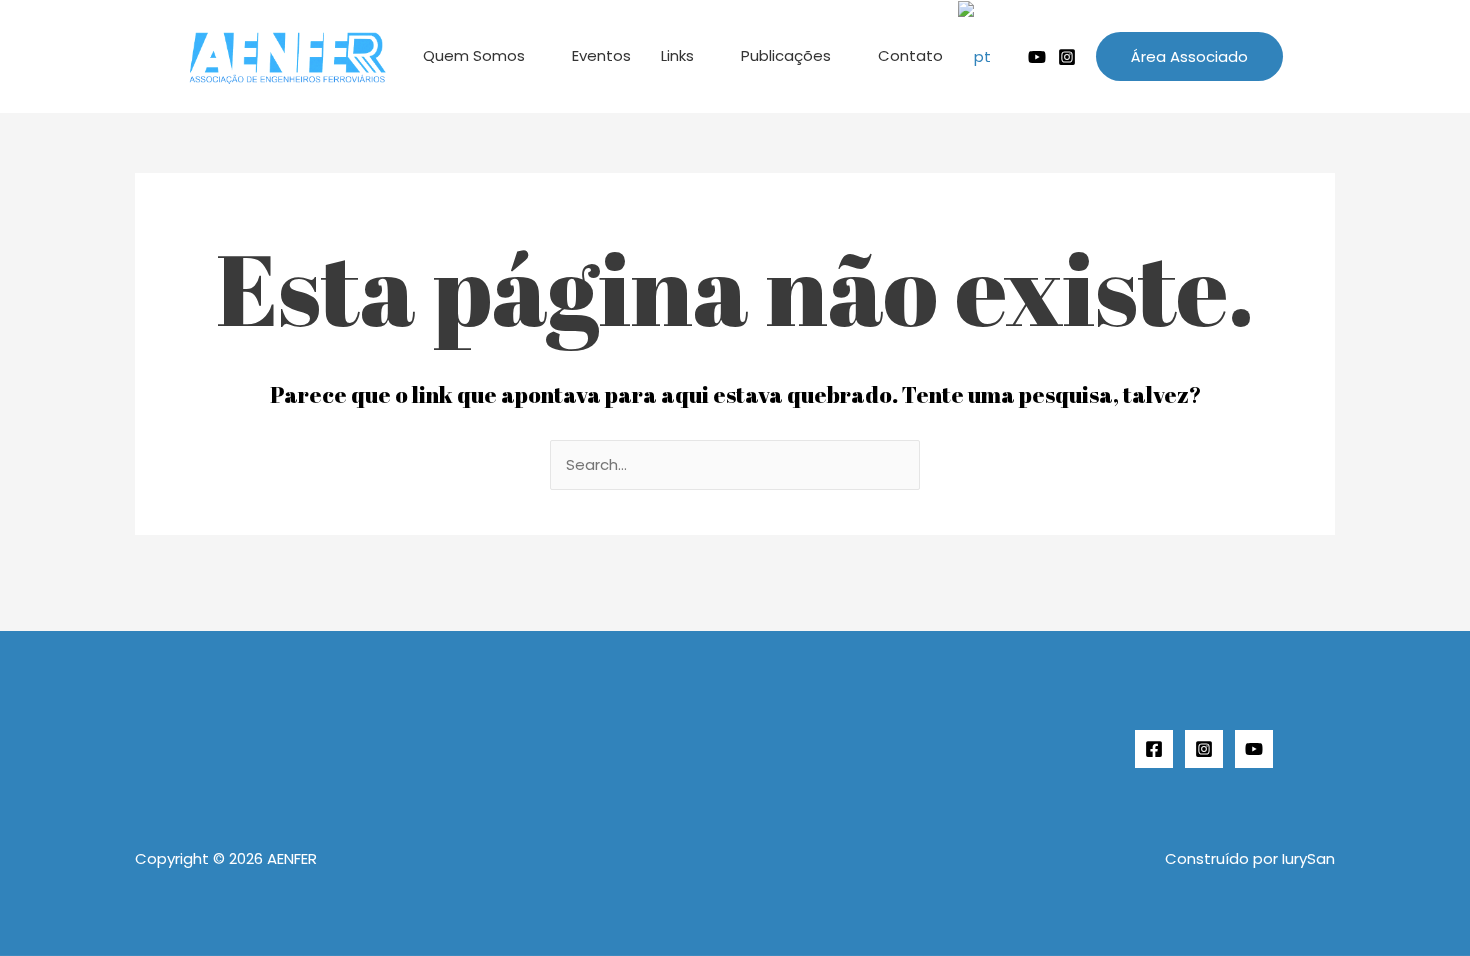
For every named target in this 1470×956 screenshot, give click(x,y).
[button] (1189, 56)
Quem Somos (474, 55)
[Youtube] (1037, 57)
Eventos (601, 55)
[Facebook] (1154, 749)
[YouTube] (1254, 749)
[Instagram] (1067, 57)
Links (677, 55)
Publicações (786, 55)
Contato (910, 55)
